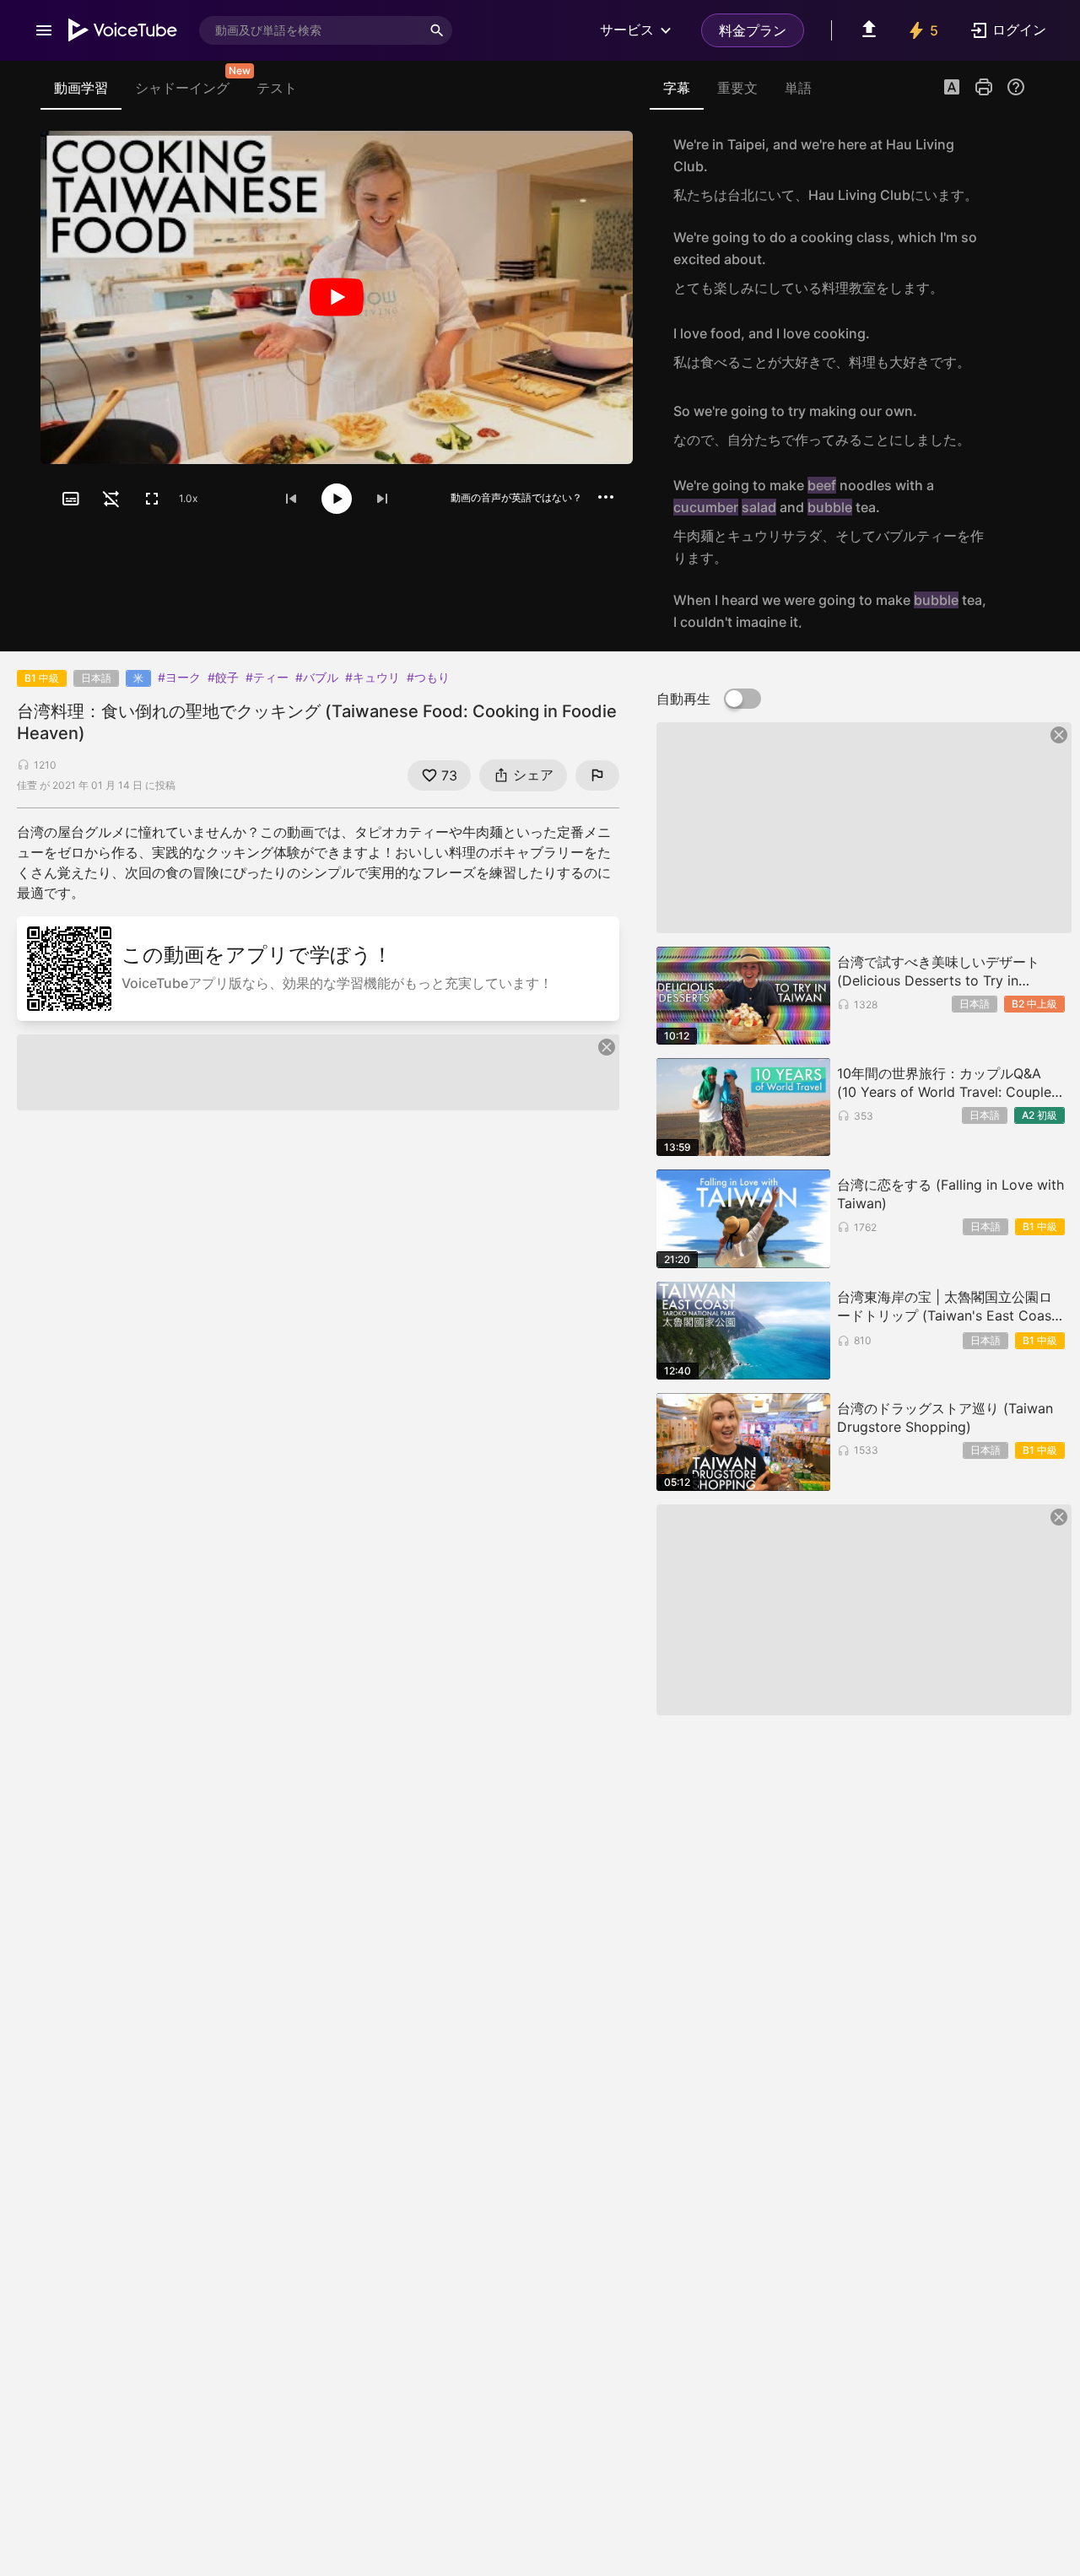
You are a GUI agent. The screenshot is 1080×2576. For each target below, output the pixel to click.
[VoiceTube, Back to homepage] (123, 30)
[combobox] (310, 30)
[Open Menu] (44, 30)
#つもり (428, 677)
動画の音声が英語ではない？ (516, 497)
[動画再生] (337, 297)
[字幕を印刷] (984, 87)
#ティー (267, 677)
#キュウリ (373, 677)
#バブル (317, 677)
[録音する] (1007, 170)
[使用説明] (1016, 87)
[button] (952, 89)
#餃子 (223, 677)
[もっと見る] (606, 497)
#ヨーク (179, 677)
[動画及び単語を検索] (437, 30)
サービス (627, 30)
